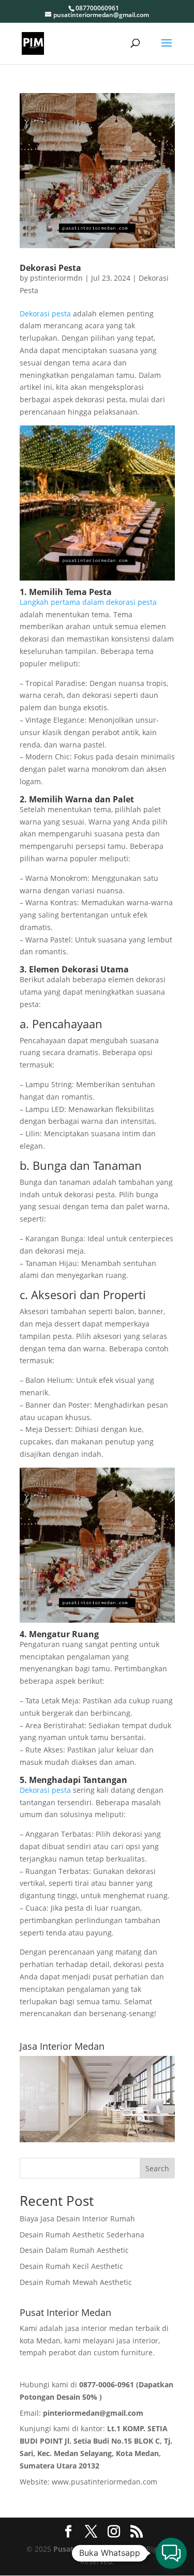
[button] (171, 2553)
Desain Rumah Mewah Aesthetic (76, 2282)
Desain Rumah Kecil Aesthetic (71, 2266)
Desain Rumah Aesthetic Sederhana (82, 2235)
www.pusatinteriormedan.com (105, 2482)
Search (157, 2168)
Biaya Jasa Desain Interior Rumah (77, 2219)
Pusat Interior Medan (91, 2549)
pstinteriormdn (56, 278)
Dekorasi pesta (45, 314)
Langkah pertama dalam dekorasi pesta (88, 602)
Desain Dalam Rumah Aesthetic (74, 2250)
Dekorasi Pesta (50, 268)
